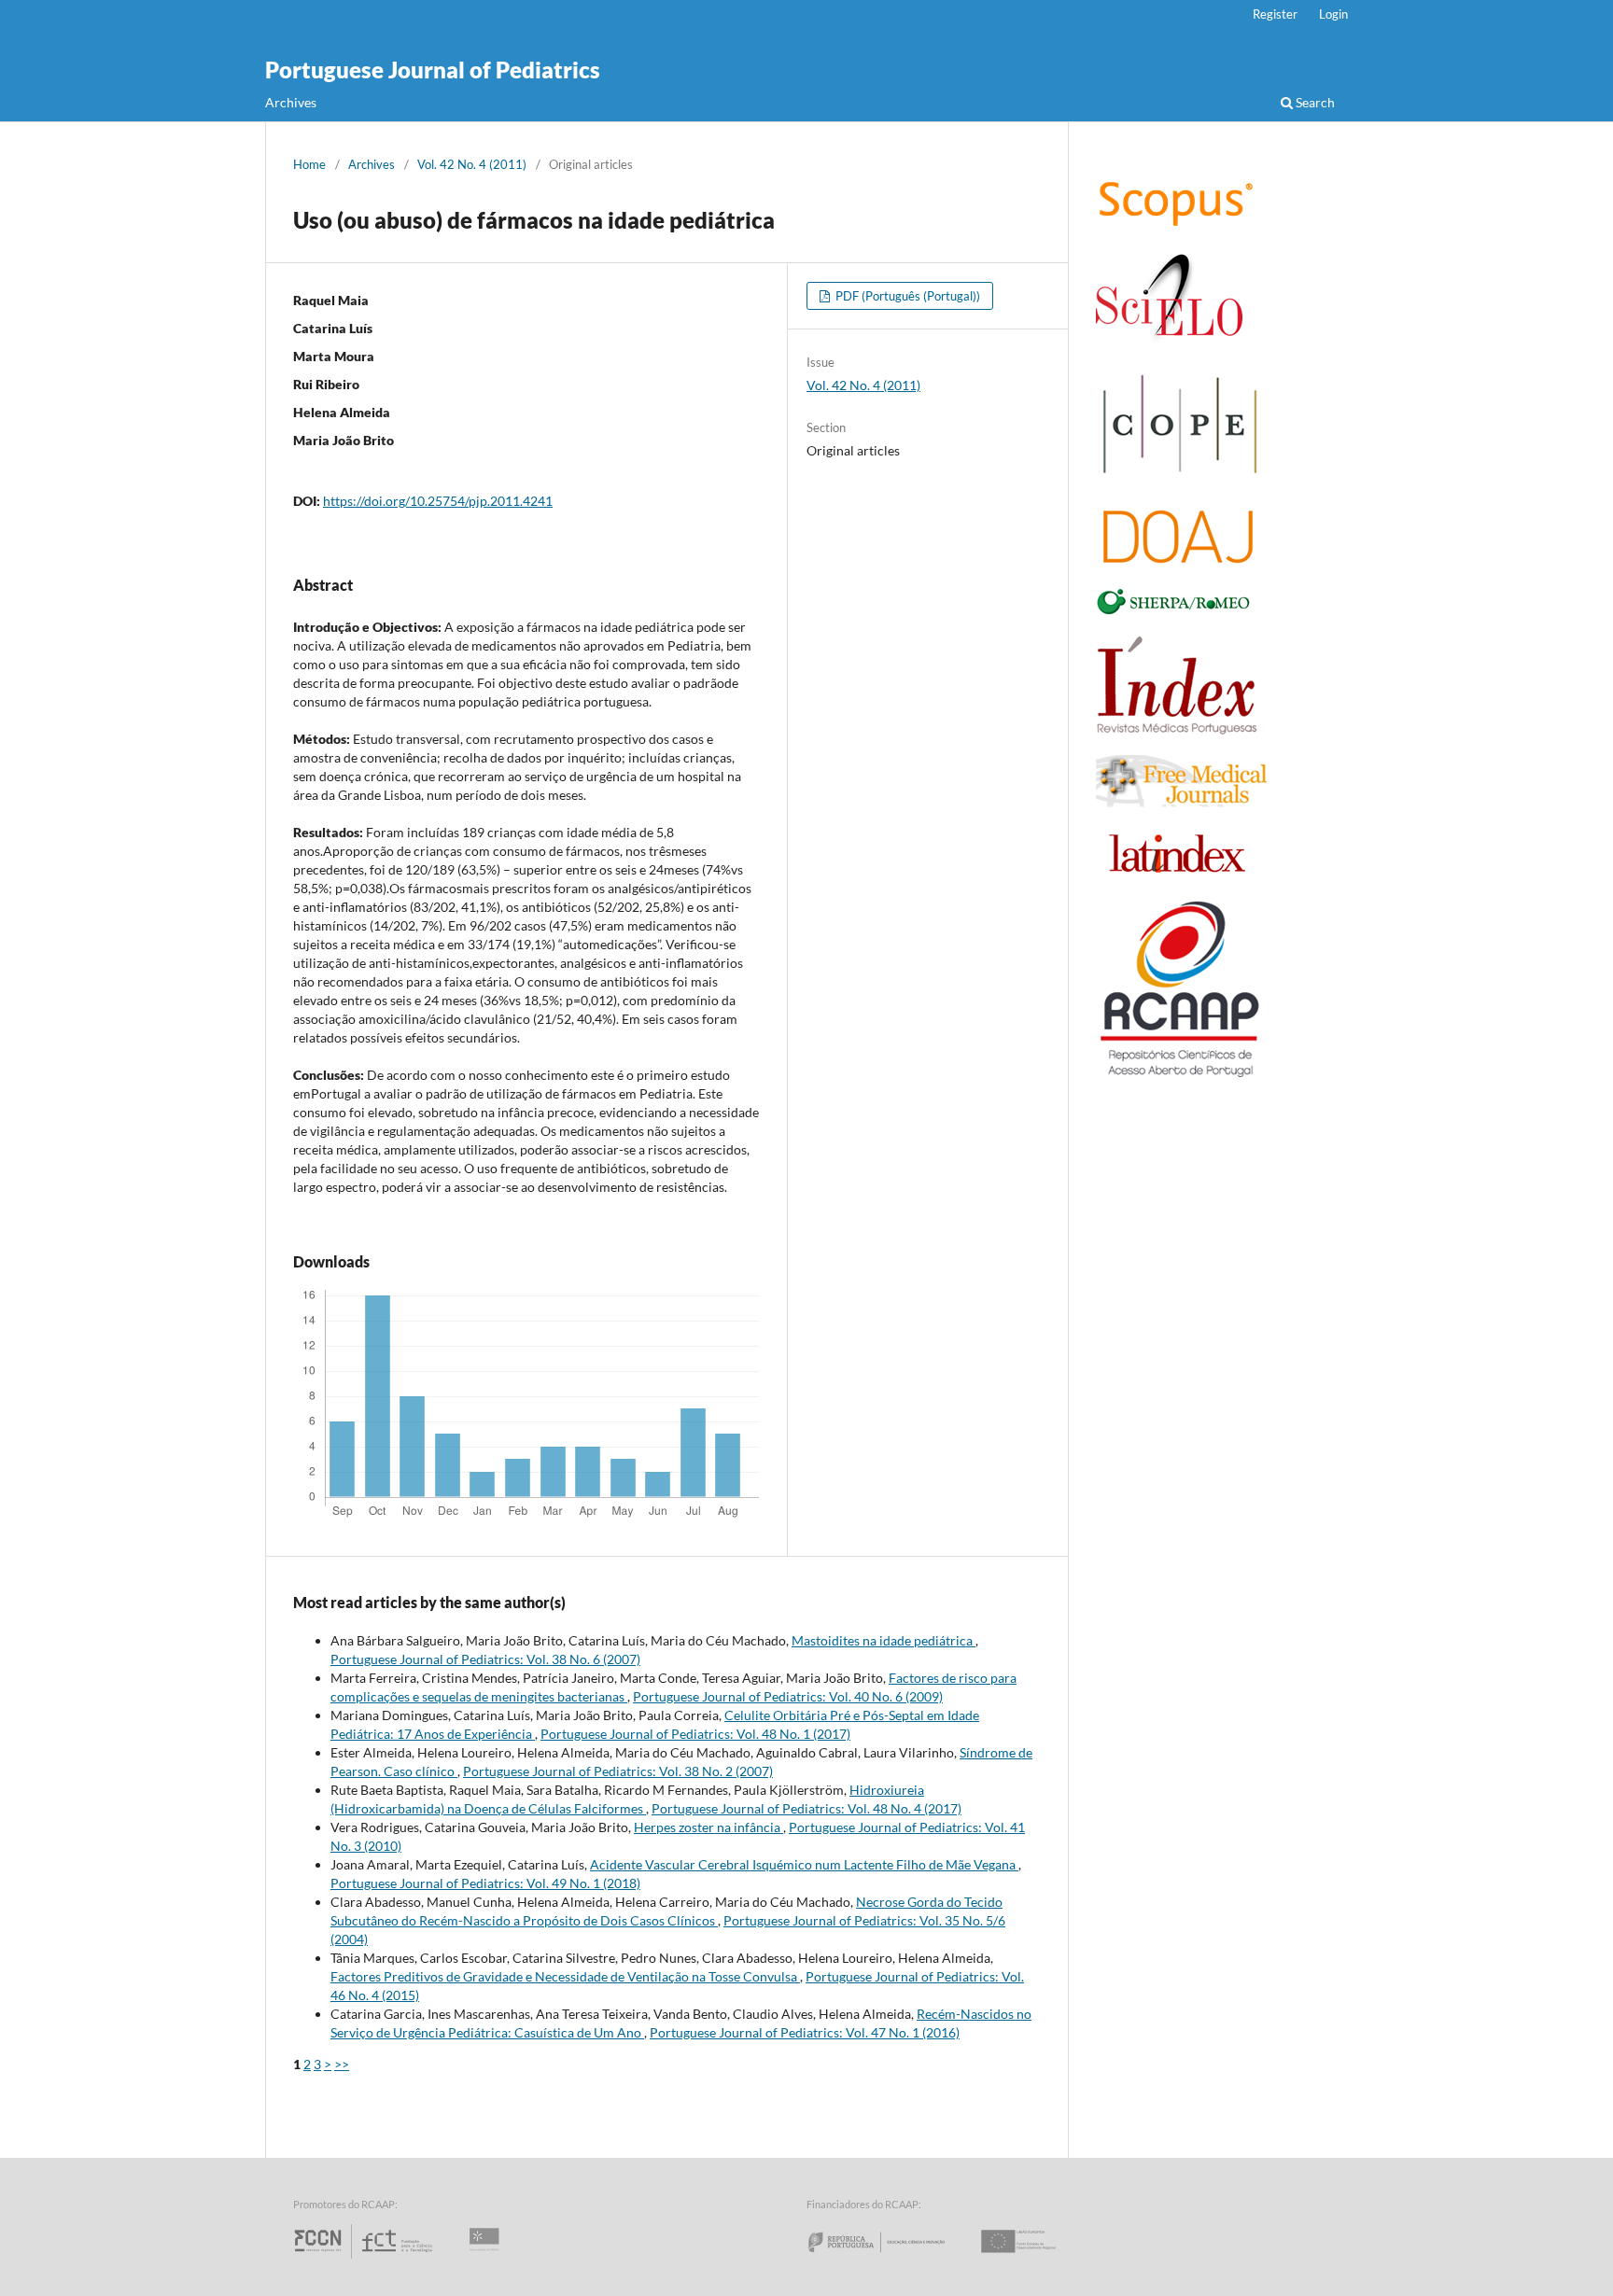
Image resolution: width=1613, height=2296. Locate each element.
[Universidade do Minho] (487, 2258)
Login (1333, 14)
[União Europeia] (1034, 2258)
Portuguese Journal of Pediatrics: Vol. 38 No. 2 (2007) (618, 1771)
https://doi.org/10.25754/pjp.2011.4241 (438, 501)
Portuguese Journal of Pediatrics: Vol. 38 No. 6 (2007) (485, 1659)
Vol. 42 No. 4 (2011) (472, 164)
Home (309, 164)
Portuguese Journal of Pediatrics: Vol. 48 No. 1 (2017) (695, 1734)
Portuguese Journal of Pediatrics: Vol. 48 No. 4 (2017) (806, 1808)
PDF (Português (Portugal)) (906, 296)
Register (1275, 14)
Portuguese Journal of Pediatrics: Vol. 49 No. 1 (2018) (485, 1883)
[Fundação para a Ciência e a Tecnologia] (365, 2258)
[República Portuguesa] (891, 2258)
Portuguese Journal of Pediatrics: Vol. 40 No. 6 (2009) (788, 1696)
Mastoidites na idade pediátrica (884, 1640)
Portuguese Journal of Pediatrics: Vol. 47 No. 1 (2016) (805, 2032)
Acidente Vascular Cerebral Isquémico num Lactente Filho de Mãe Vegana (804, 1864)
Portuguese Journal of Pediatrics (433, 70)
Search (1314, 102)
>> (342, 2064)
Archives (291, 102)
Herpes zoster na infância (708, 1827)
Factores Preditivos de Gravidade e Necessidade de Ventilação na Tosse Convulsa (565, 1976)
